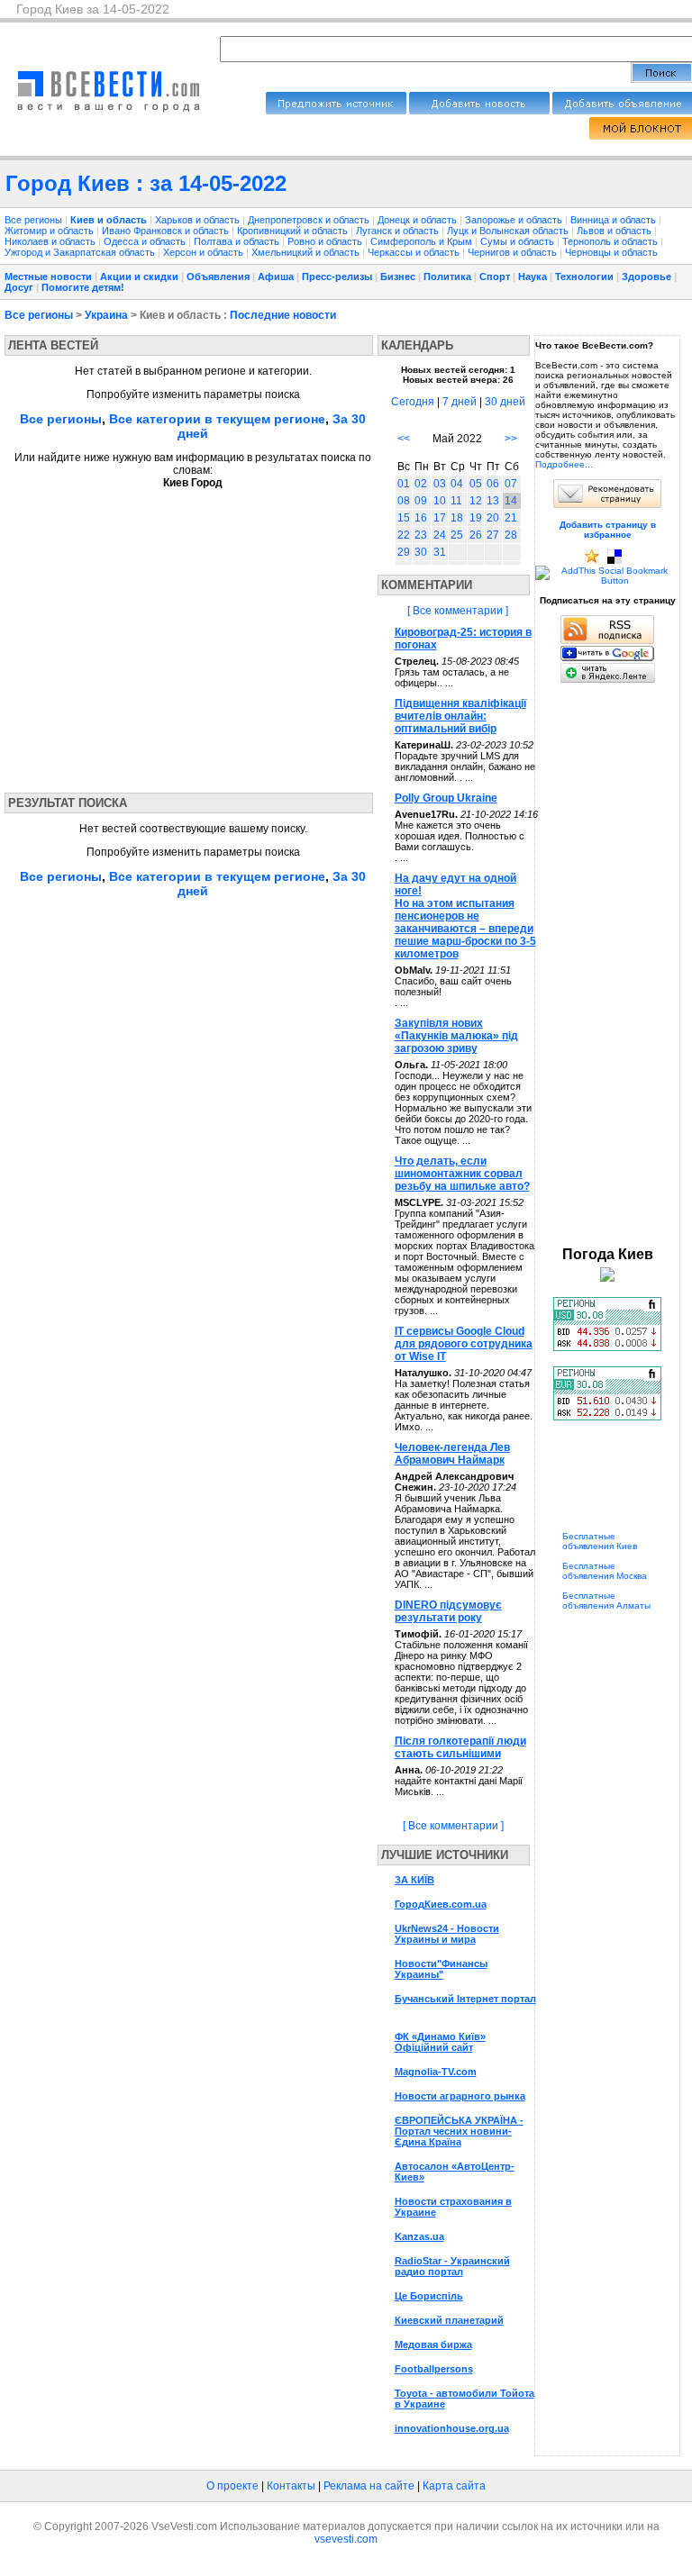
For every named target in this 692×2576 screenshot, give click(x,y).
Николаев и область (51, 241)
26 (476, 535)
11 (456, 501)
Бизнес (398, 277)
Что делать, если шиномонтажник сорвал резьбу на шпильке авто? (462, 1174)
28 (511, 535)
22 (404, 535)
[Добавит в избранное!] (592, 561)
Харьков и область (199, 220)
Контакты (291, 2486)
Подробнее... (564, 464)
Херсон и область (205, 252)
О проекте (232, 2486)
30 (421, 552)
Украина (106, 315)
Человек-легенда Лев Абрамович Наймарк (452, 1454)
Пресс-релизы (337, 277)
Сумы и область (519, 241)
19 (476, 518)
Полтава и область (238, 241)
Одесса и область (146, 241)
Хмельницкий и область (307, 252)
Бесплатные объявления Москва (605, 1571)
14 (511, 501)
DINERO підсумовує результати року (448, 1611)
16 (421, 518)
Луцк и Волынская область (509, 231)
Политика (447, 277)
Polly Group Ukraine (446, 798)
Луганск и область (399, 231)
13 (493, 501)
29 (404, 552)
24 (440, 535)
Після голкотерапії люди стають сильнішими (460, 1747)
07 (511, 484)
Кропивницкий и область (294, 231)
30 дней (505, 402)
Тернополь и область (611, 241)
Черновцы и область (611, 252)
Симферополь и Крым (423, 241)
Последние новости (283, 315)
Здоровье (646, 277)
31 (440, 552)
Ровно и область (326, 241)
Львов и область (615, 231)
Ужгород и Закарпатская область (81, 252)
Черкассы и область (415, 252)
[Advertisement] (174, 635)
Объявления (218, 277)
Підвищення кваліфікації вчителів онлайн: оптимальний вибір (460, 716)
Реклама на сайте (369, 2486)
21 (511, 518)
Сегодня (413, 402)
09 (421, 501)
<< (404, 439)
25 (457, 535)
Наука (533, 277)
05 (476, 484)
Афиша (276, 277)
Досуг (19, 287)
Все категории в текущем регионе (217, 419)
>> (511, 439)
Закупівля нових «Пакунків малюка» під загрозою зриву (456, 1036)
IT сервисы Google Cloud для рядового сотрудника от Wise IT (464, 1344)
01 (404, 484)
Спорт (495, 277)
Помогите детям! (83, 287)
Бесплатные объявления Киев (600, 1541)
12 (476, 501)
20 (493, 518)
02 (421, 484)
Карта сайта (454, 2486)
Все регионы (33, 220)
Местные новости (48, 277)
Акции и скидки (139, 277)
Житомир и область (50, 231)
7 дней (460, 402)
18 (457, 518)
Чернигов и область (514, 252)
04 (457, 484)
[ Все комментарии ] (458, 611)
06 (493, 484)
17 (440, 518)
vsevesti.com (346, 2539)
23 (421, 535)
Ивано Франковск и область (167, 231)
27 (493, 535)
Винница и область (615, 220)
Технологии (584, 277)
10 (440, 501)
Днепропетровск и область (310, 220)
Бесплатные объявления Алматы (606, 1601)
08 (404, 501)
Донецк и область (419, 220)
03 (440, 484)
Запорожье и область (515, 220)
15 (404, 518)
